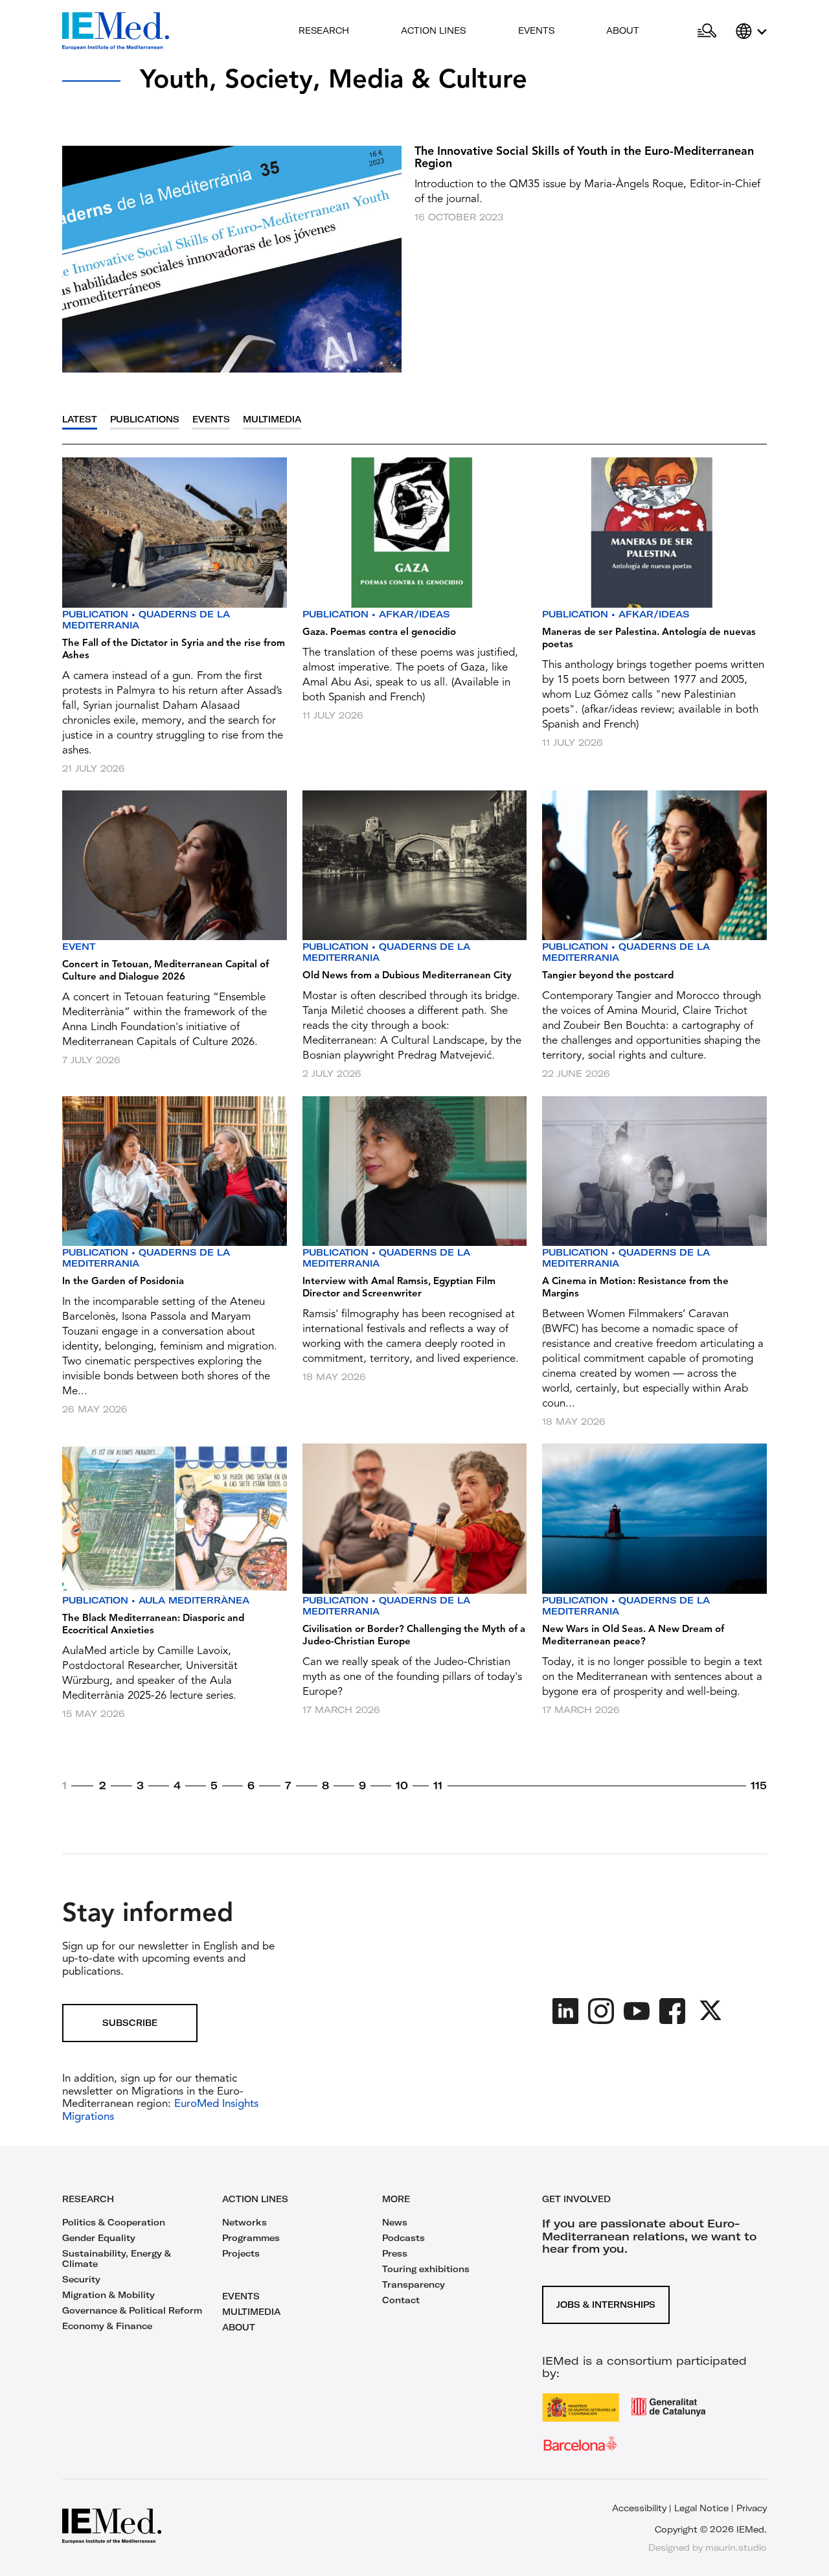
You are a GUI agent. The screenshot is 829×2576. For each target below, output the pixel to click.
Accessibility (639, 2508)
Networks (244, 2222)
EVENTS (241, 2296)
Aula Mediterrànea (194, 1600)
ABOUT (239, 2327)
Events (536, 30)
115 (759, 1786)
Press (395, 2253)
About (623, 30)
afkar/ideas (414, 614)
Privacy (752, 2508)
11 (438, 1786)
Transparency (414, 2284)
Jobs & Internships (606, 2305)
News (395, 2222)
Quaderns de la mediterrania (146, 620)
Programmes (251, 2238)
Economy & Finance (107, 2326)
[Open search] (707, 31)
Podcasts (403, 2238)
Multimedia (272, 420)
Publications (145, 420)
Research (324, 30)
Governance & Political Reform (132, 2310)
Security (81, 2279)
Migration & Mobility (108, 2295)
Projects (241, 2253)
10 (402, 1786)
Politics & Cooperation (114, 2222)
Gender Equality (99, 2238)
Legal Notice (701, 2508)
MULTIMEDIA (251, 2312)
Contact (401, 2300)
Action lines (433, 30)
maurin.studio (736, 2547)
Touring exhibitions (426, 2269)
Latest (80, 420)
